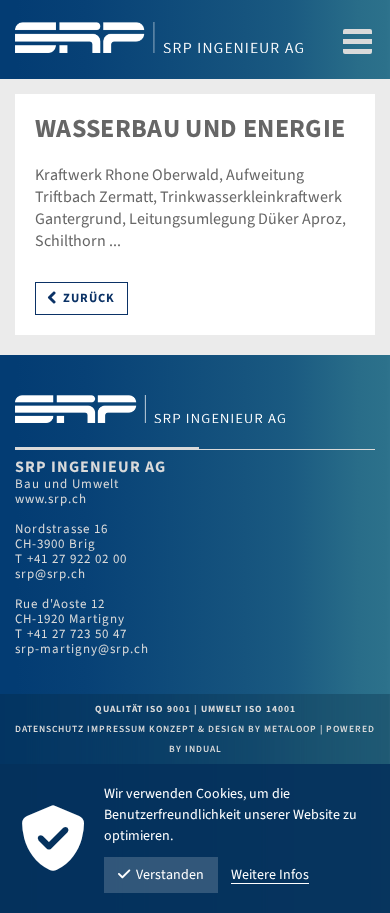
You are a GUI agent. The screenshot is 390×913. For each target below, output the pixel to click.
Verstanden (170, 875)
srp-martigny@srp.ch (82, 649)
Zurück (89, 298)
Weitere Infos (270, 875)
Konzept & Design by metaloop (233, 729)
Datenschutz (51, 729)
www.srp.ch (51, 499)
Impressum (118, 729)
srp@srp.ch (50, 574)
